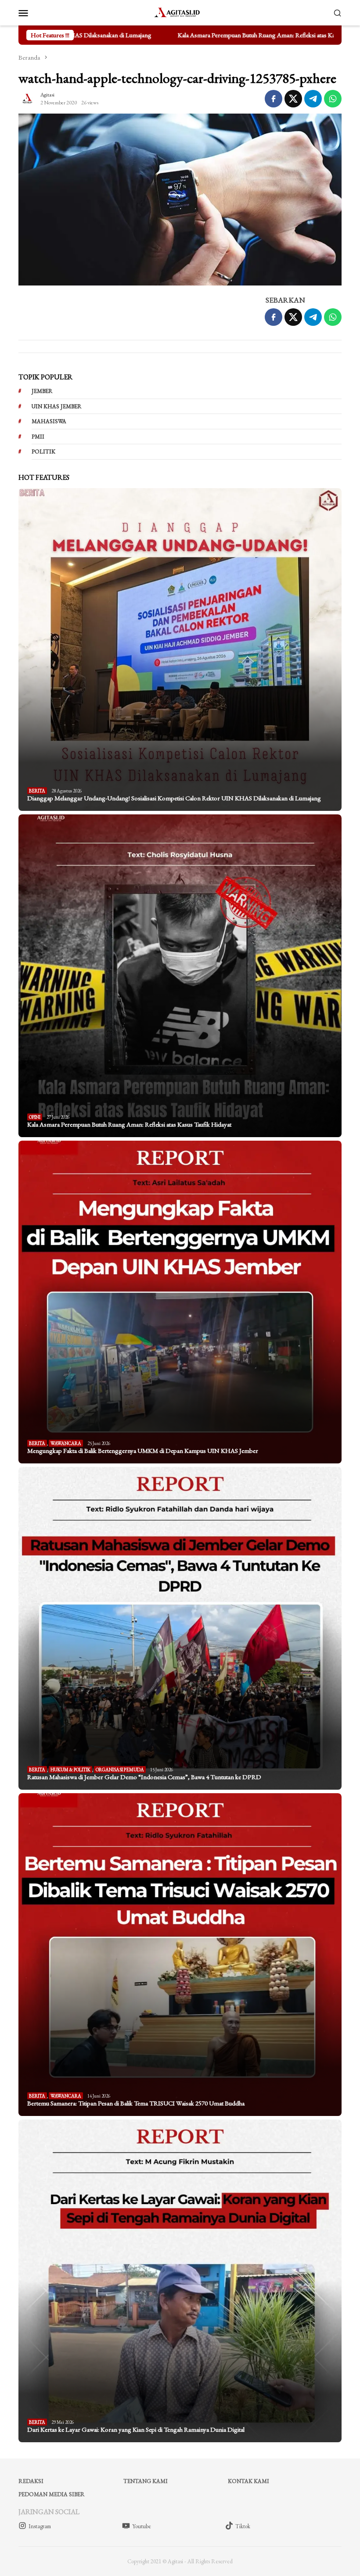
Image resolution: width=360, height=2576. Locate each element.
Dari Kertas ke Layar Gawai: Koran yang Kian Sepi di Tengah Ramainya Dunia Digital (136, 2430)
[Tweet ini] (293, 99)
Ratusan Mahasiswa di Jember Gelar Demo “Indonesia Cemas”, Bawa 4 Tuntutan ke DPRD (144, 1777)
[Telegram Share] (313, 99)
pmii (38, 437)
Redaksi (31, 2481)
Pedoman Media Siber (52, 2494)
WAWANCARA (66, 1443)
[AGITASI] (180, 11)
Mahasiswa (49, 421)
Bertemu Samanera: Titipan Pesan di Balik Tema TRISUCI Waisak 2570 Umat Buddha (136, 2103)
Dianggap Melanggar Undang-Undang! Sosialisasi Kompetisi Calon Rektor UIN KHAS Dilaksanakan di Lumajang (174, 798)
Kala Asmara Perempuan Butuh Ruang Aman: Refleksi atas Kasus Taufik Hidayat (205, 35)
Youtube (142, 2526)
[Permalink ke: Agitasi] (27, 97)
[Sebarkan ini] (274, 99)
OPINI (35, 1117)
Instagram (40, 2526)
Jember (42, 391)
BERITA (37, 791)
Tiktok (243, 2526)
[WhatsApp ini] (333, 99)
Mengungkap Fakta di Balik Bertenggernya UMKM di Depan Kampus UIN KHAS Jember (143, 1451)
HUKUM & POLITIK (70, 1770)
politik (43, 451)
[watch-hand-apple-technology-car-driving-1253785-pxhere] (180, 200)
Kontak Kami (248, 2481)
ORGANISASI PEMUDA (120, 1770)
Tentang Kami (146, 2481)
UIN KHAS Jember (57, 406)
